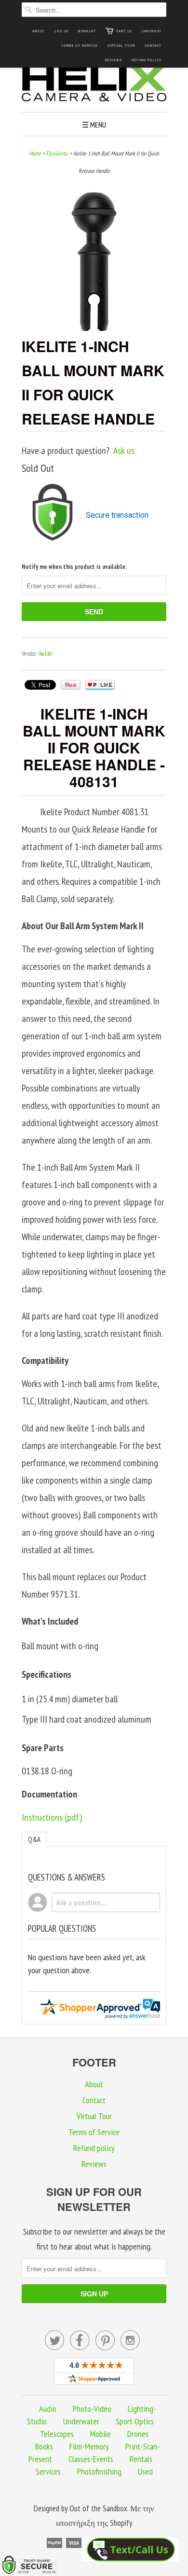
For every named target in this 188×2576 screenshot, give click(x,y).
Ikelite (45, 654)
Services (48, 2471)
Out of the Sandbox (98, 2508)
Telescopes (57, 2434)
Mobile (101, 2434)
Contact (153, 46)
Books (44, 2446)
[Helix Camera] (94, 85)
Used (145, 2471)
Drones (138, 2434)
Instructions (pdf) (52, 1817)
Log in (61, 31)
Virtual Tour (121, 46)
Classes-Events (91, 2459)
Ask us (124, 451)
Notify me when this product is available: (74, 567)
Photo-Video (92, 2409)
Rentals (141, 2459)
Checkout (152, 31)
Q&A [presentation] (34, 1839)
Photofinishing (99, 2471)
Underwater (81, 2421)
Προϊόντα (57, 153)
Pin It (71, 685)
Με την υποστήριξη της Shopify (105, 2516)
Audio (48, 2409)
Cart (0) (124, 31)
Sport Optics (135, 2421)
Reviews (114, 60)
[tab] (34, 1839)
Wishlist (87, 31)
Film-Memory (89, 2446)
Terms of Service (80, 46)
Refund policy (147, 60)
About (39, 31)
